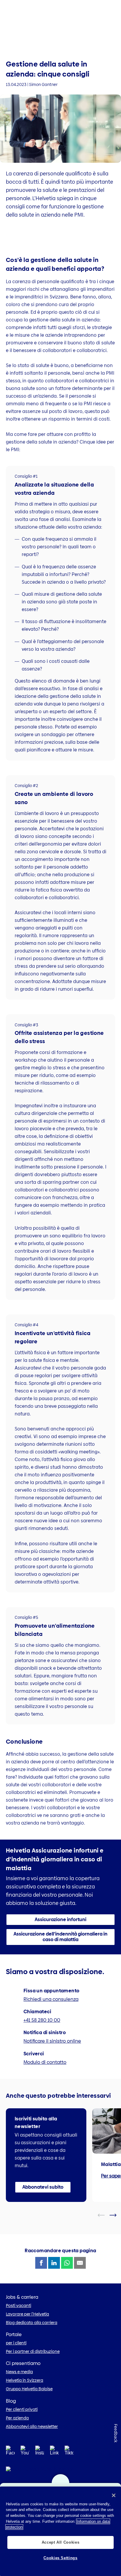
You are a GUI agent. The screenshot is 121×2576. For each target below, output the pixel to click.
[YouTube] (25, 2452)
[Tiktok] (69, 2458)
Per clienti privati (22, 2409)
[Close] (114, 2495)
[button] (60, 1920)
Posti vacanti (19, 2306)
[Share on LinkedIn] (54, 2263)
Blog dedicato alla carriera (32, 2323)
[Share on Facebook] (41, 2263)
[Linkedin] (54, 2452)
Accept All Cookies (61, 2542)
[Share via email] (80, 2263)
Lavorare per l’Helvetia (27, 2314)
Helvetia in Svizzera (25, 2380)
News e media (19, 2372)
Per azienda (17, 2418)
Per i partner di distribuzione (33, 2351)
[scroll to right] (117, 2215)
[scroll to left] (105, 2215)
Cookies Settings (60, 2558)
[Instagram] (40, 2452)
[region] (60, 2531)
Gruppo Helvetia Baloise (29, 2389)
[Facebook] (10, 2452)
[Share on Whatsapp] (67, 2263)
